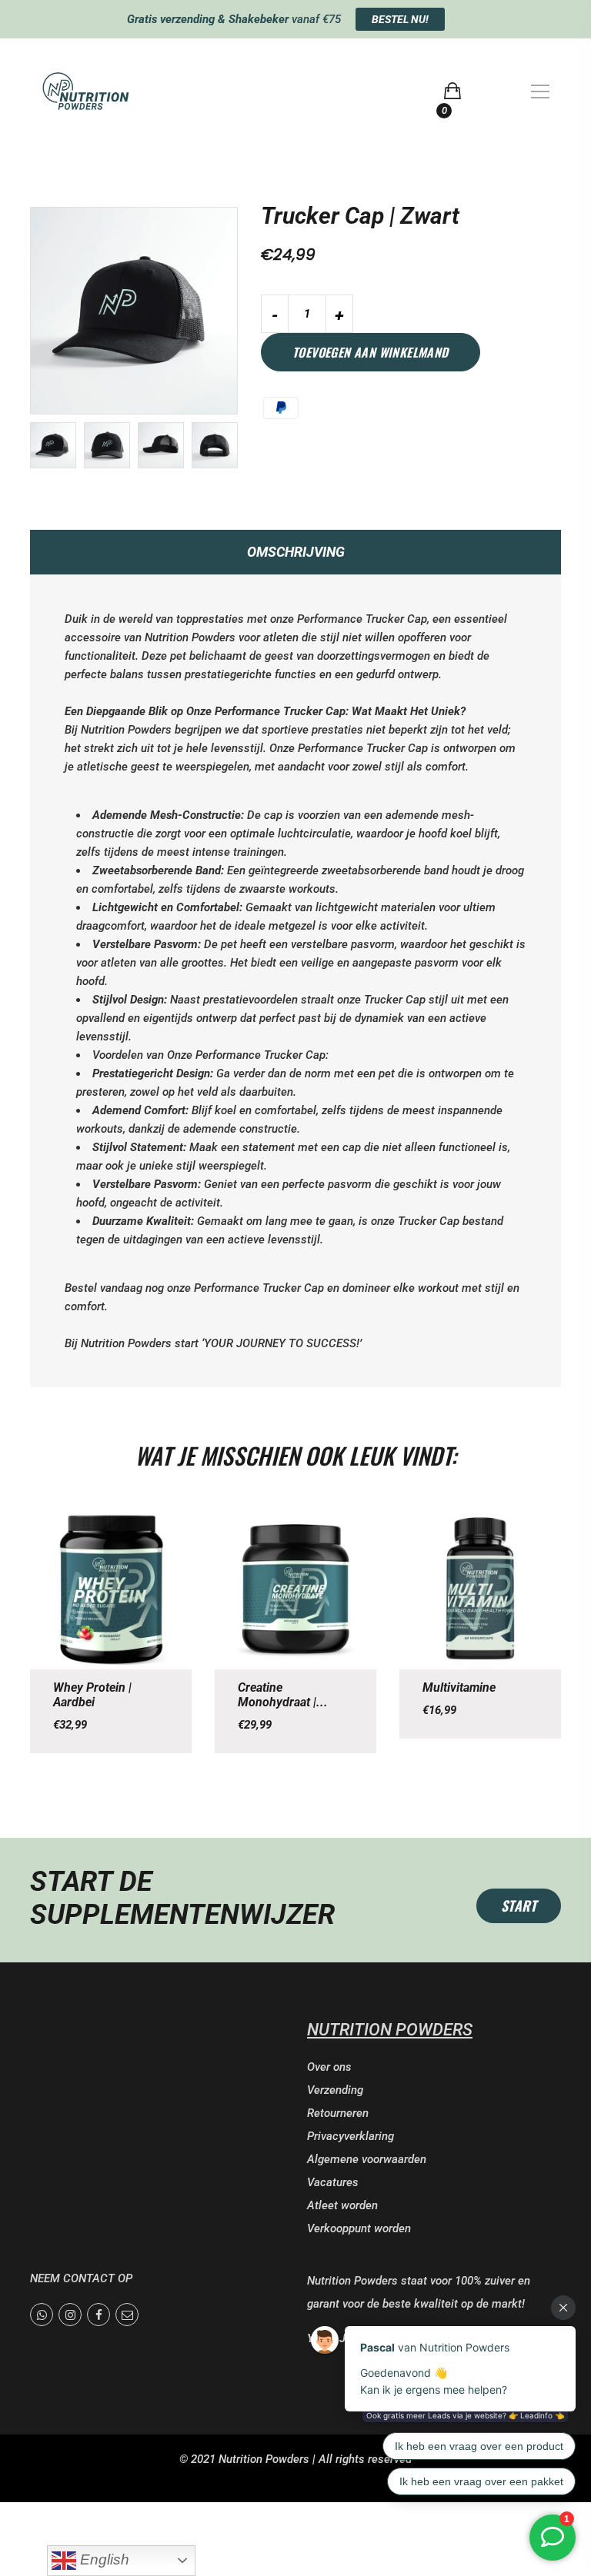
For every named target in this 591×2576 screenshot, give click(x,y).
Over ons (329, 2067)
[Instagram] (70, 2315)
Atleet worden (342, 2205)
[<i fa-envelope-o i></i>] (127, 2315)
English (103, 2559)
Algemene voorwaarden (367, 2159)
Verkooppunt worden (359, 2228)
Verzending (335, 2090)
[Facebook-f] (98, 2315)
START (519, 1905)
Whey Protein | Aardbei (92, 1695)
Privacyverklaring (351, 2136)
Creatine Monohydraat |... (283, 1695)
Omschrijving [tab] (296, 552)
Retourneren (338, 2113)
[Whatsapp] (42, 2315)
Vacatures (333, 2182)
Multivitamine (459, 1687)
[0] (452, 91)
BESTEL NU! (400, 19)
